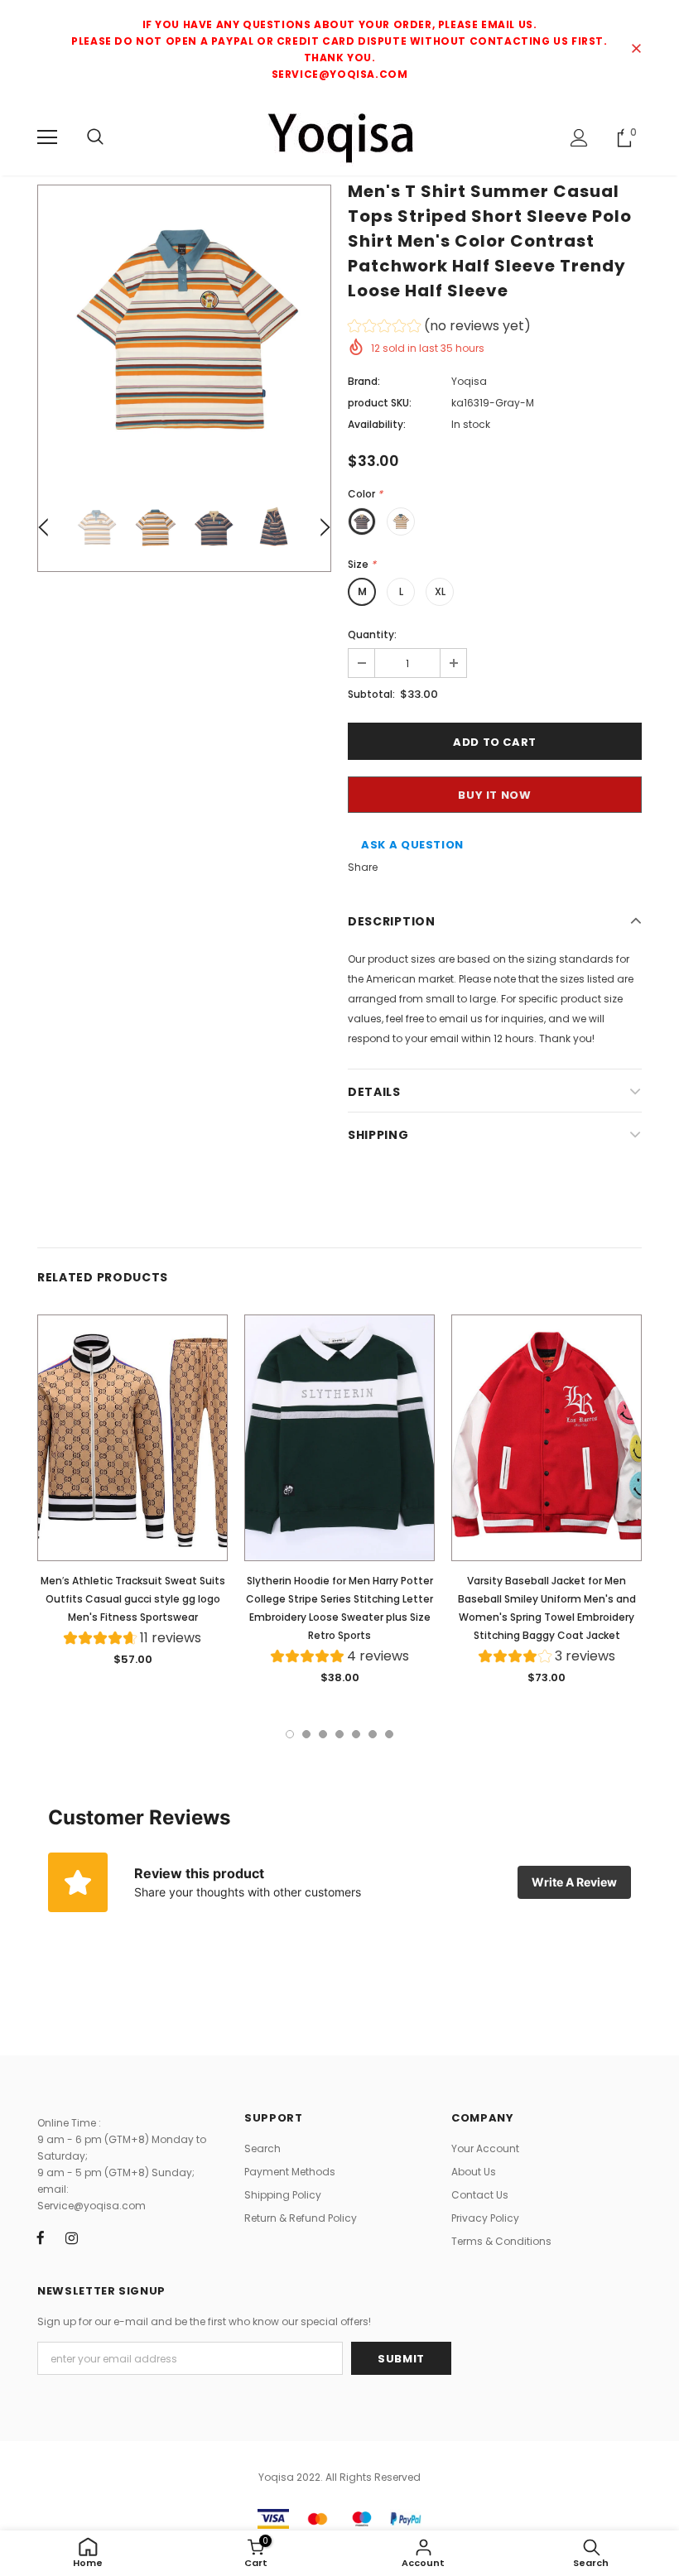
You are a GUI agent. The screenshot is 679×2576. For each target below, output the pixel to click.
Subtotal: (371, 694)
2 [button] (306, 1734)
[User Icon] (579, 138)
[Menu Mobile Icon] (47, 137)
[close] (636, 50)
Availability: (377, 424)
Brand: (364, 381)
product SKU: (380, 403)
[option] (184, 332)
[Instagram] (71, 2237)
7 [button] (389, 1734)
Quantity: (372, 634)
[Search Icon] (95, 137)
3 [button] (323, 1734)
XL (440, 591)
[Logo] (339, 137)
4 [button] (339, 1734)
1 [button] (290, 1734)
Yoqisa (469, 381)
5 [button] (356, 1734)
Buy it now (495, 795)
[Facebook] (41, 2237)
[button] (439, 328)
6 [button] (373, 1734)
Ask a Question (412, 845)
